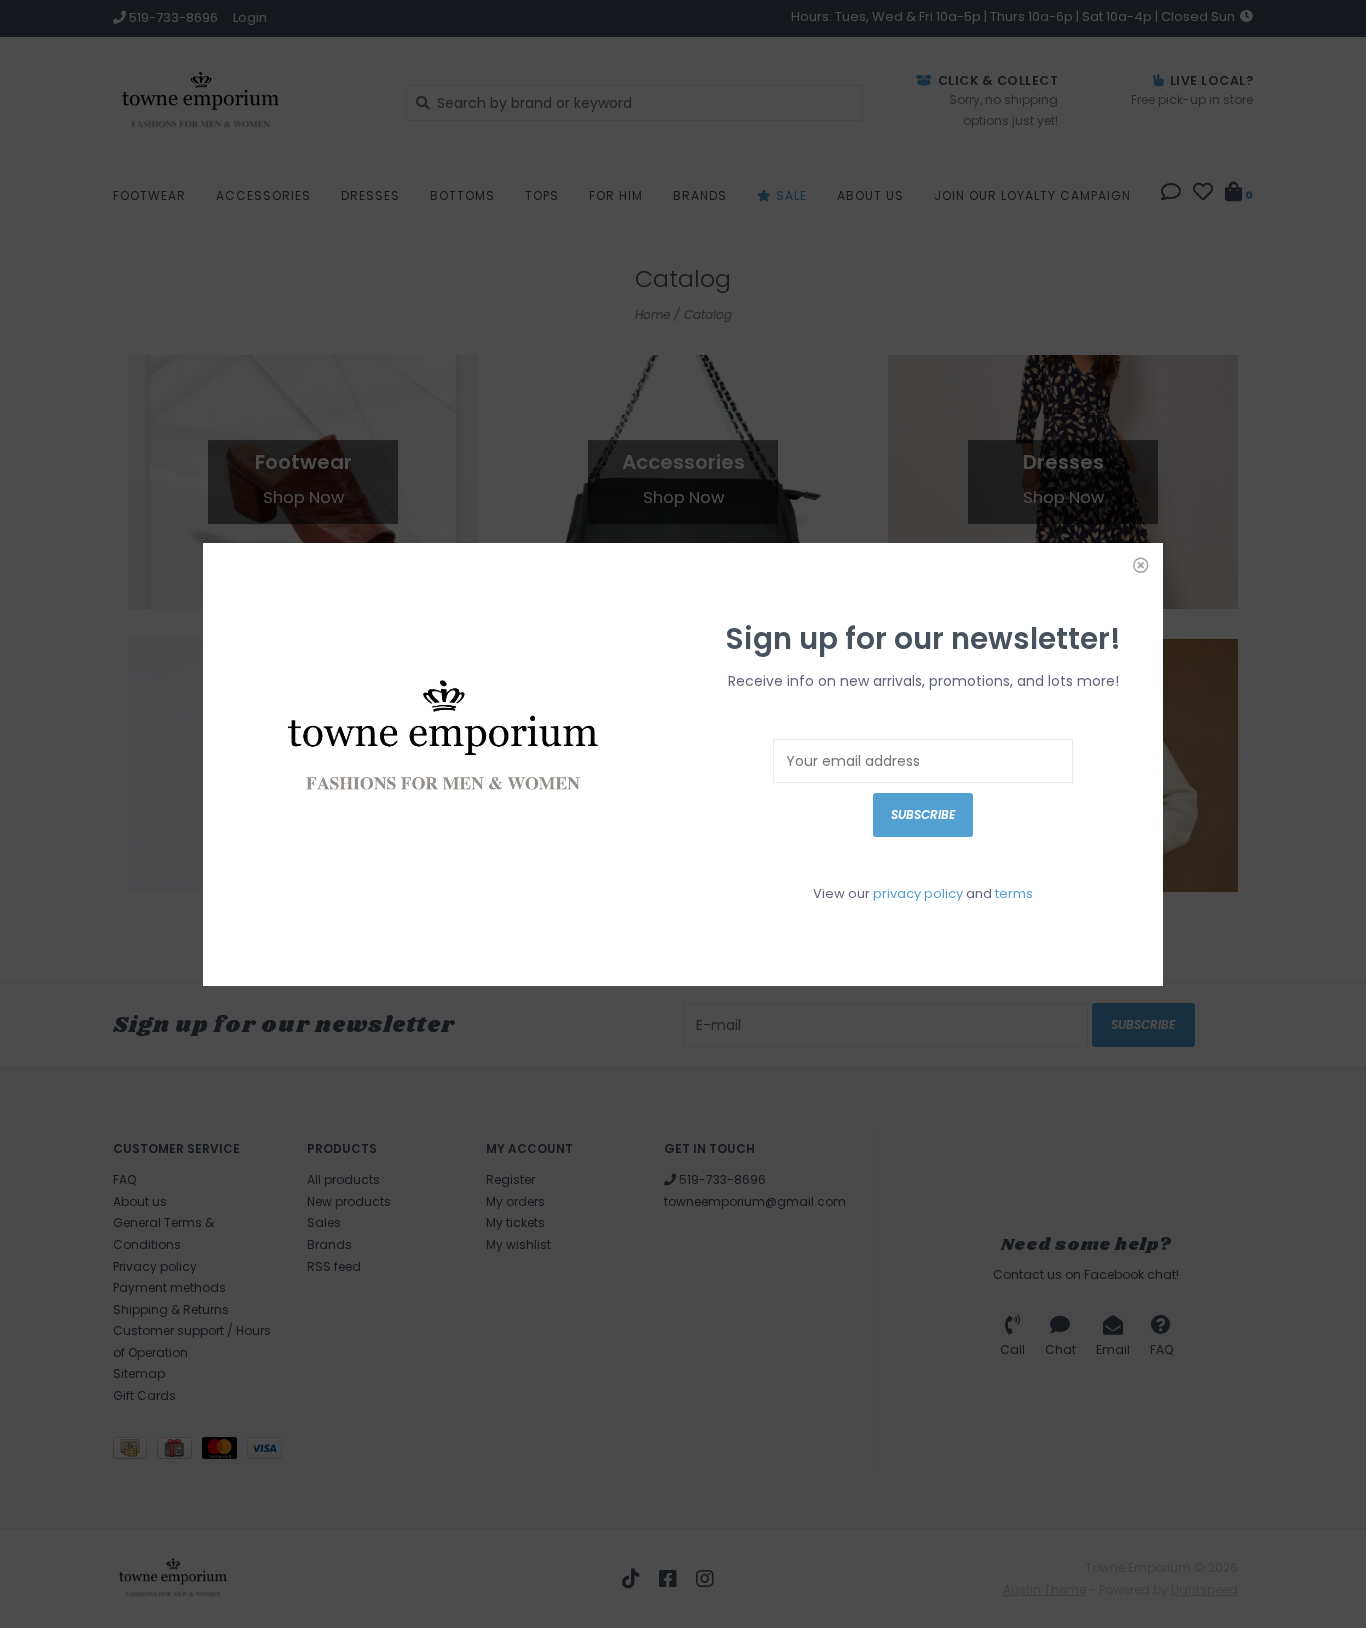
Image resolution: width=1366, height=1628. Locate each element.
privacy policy (918, 893)
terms (1014, 893)
